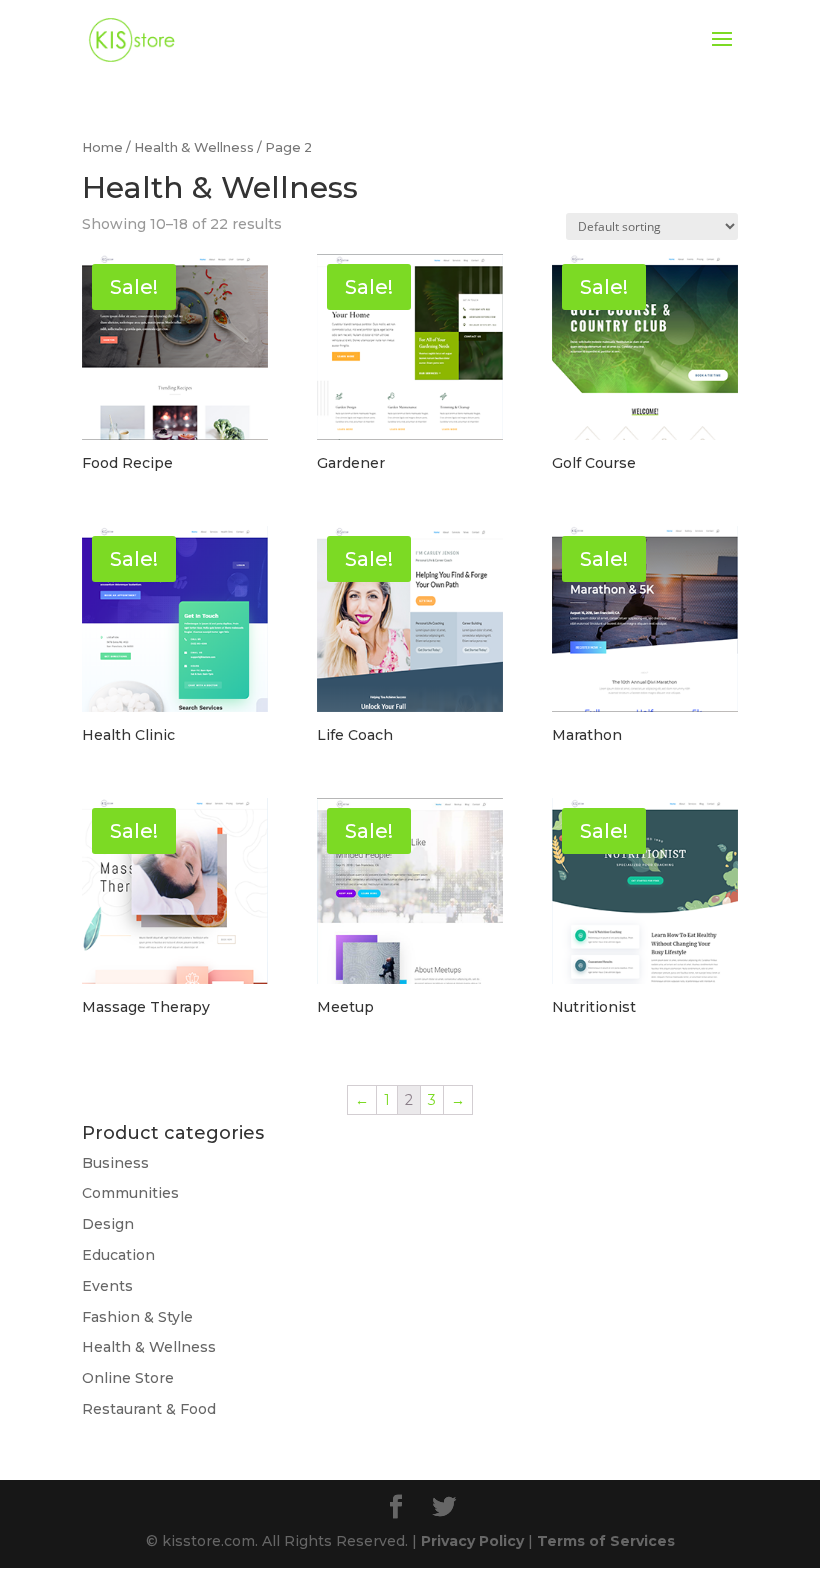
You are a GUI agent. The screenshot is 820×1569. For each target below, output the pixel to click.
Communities (130, 1193)
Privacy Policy (472, 1541)
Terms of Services (606, 1541)
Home (102, 147)
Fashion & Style (137, 1317)
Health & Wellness (194, 147)
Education (118, 1255)
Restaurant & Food (149, 1409)
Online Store (128, 1378)
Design (108, 1224)
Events (107, 1286)
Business (115, 1163)
